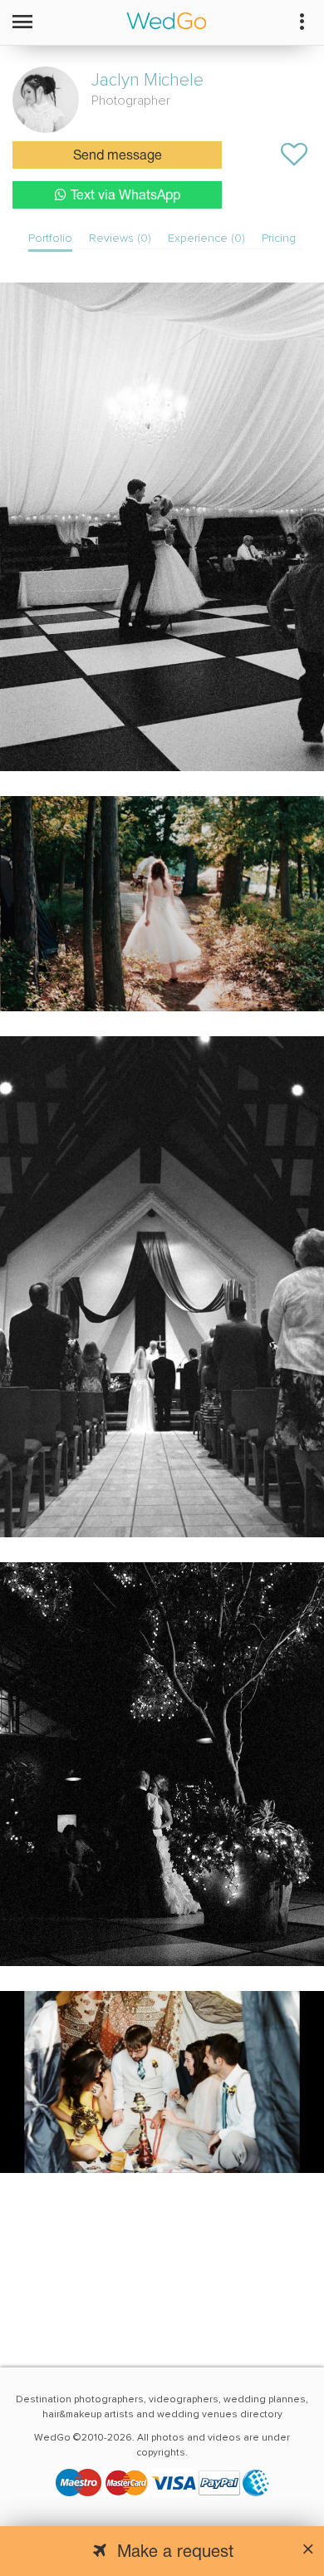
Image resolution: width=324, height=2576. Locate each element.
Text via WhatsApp (125, 196)
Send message (118, 156)
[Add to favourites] (294, 155)
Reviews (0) (120, 238)
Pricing (279, 238)
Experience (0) (206, 238)
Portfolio (50, 238)
